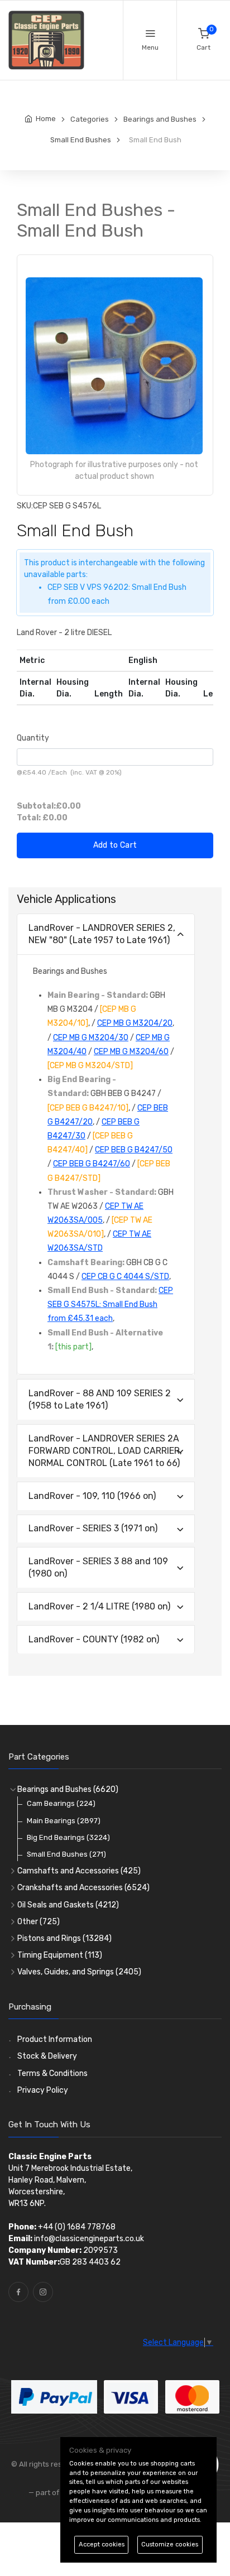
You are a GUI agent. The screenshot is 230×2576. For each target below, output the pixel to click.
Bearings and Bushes (68, 1789)
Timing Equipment (60, 1955)
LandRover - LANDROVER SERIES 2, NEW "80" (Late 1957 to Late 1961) (102, 934)
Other (39, 1922)
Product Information (55, 2039)
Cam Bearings (61, 1803)
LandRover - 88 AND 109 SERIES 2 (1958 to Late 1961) (100, 1399)
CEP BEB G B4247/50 (134, 1150)
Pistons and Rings (64, 1938)
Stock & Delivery (47, 2056)
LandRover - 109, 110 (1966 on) (92, 1496)
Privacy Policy (43, 2090)
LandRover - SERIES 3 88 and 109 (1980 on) (98, 1567)
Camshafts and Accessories (79, 1871)
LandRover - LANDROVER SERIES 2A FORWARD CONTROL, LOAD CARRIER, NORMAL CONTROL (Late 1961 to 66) (105, 1451)
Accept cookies (102, 2544)
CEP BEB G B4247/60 (92, 1164)
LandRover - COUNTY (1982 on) (94, 1639)
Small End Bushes (66, 1854)
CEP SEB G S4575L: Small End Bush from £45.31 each (110, 1304)
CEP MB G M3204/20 (135, 1023)
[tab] (106, 934)
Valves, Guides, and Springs (79, 1972)
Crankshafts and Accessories (83, 1888)
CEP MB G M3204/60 (131, 1052)
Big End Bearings (68, 1837)
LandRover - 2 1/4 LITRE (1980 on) (99, 1606)
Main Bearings (64, 1821)
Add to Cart (115, 845)
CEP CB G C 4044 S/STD (125, 1277)
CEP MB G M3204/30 (91, 1038)
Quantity (33, 738)
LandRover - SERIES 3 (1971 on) (93, 1528)
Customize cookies (170, 2544)
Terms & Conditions (52, 2073)
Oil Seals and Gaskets (68, 1905)
